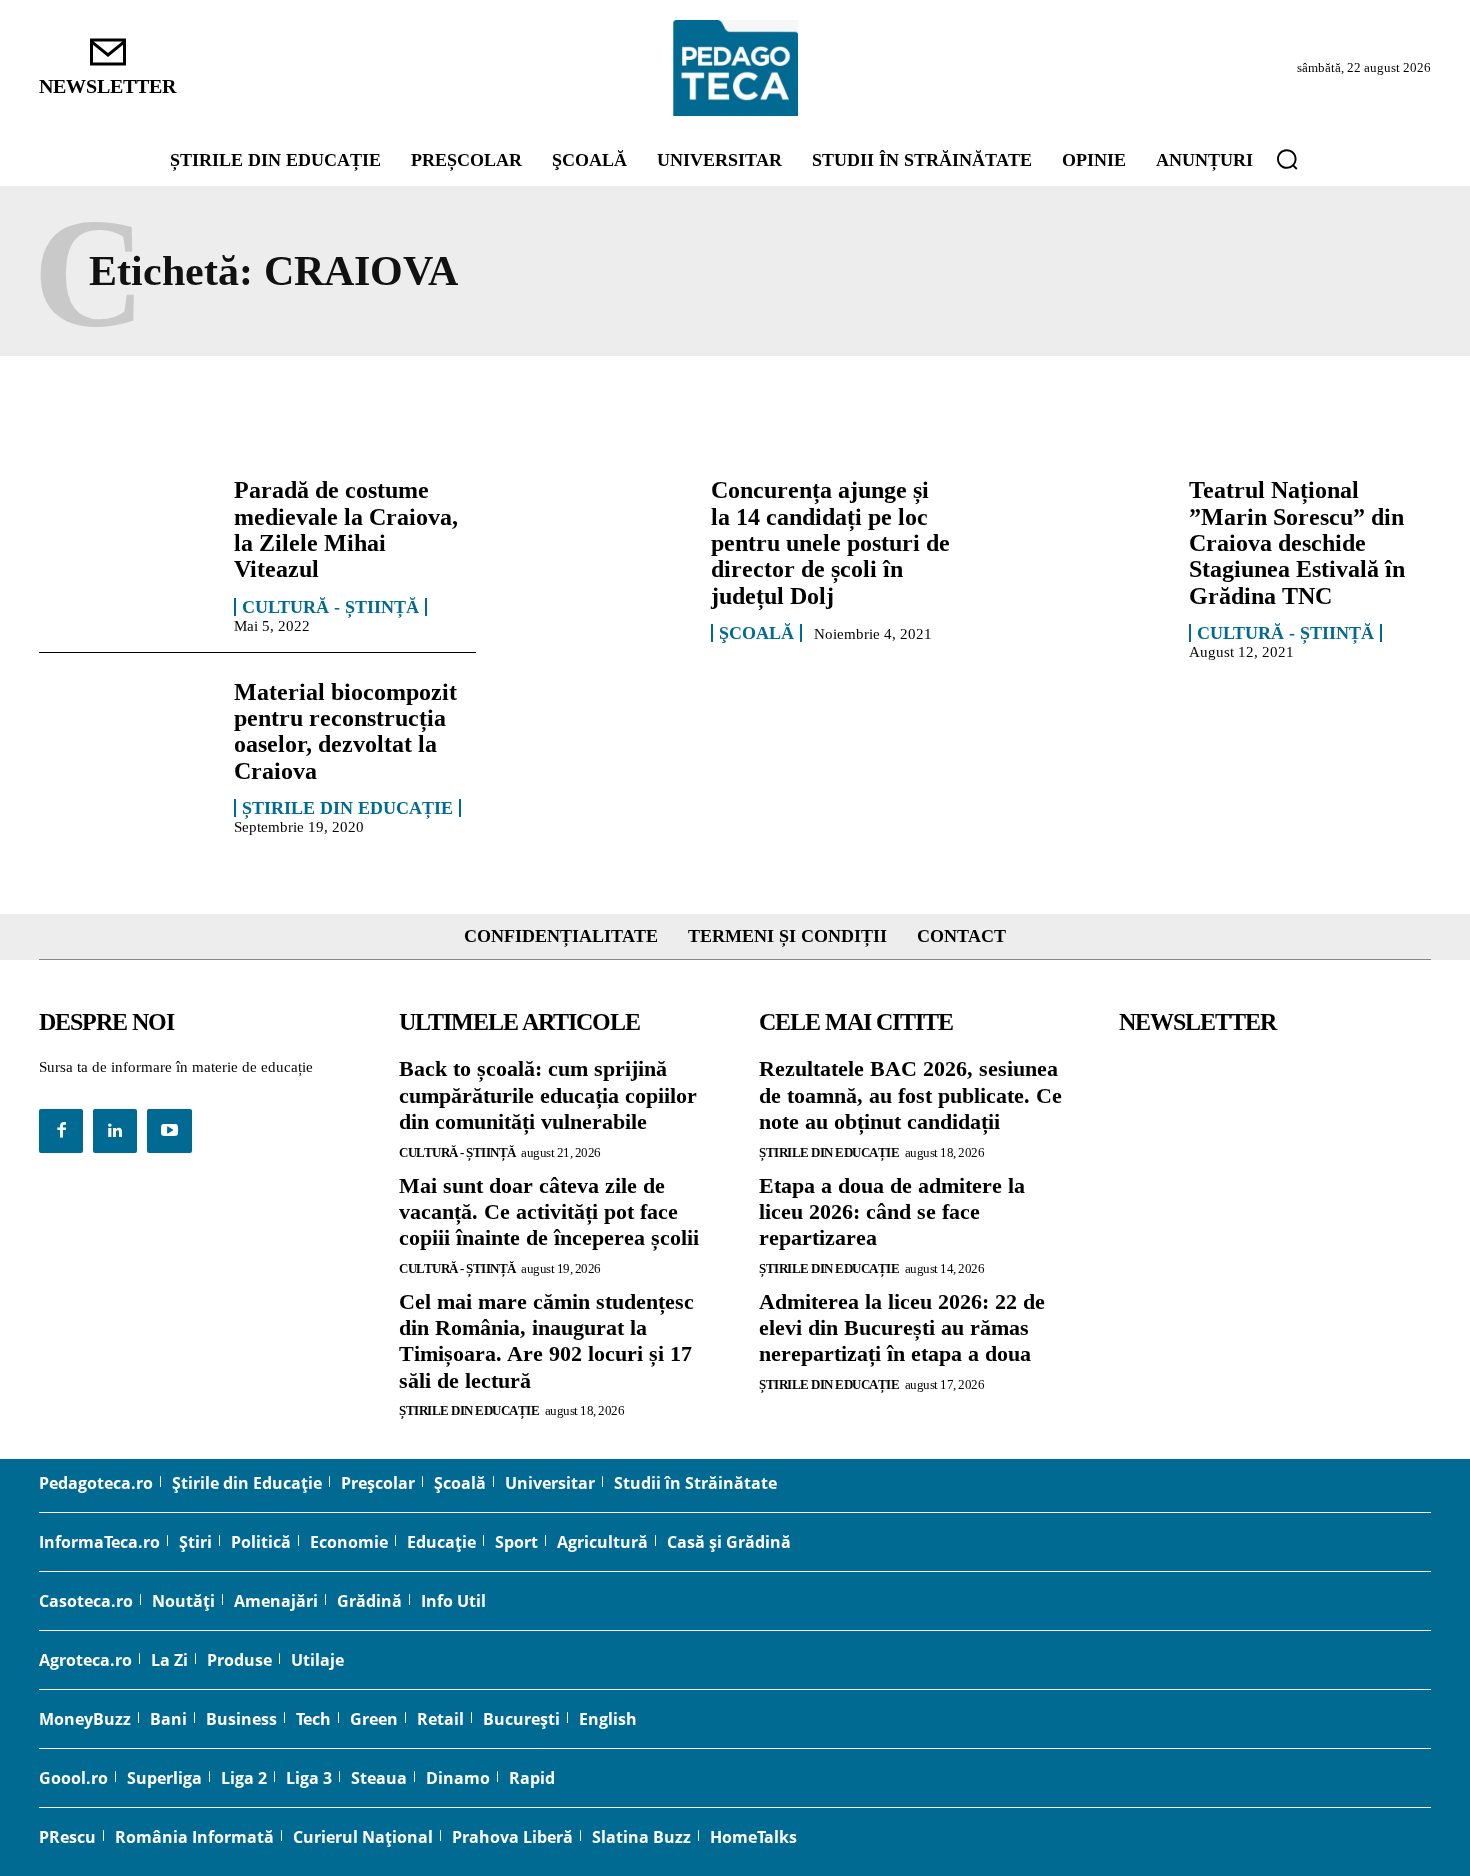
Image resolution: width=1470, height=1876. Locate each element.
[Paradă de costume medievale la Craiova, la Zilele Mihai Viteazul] (126, 547)
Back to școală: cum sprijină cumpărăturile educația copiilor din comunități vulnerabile (548, 1095)
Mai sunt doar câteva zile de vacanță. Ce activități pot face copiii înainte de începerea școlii (549, 1212)
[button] (1287, 159)
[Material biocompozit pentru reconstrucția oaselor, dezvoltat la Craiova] (126, 749)
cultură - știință (330, 607)
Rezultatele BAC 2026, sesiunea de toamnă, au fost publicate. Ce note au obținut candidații (910, 1095)
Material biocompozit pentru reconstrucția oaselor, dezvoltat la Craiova (345, 731)
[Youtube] (169, 1131)
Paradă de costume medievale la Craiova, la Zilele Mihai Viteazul (346, 529)
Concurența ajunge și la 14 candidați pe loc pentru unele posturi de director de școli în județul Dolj (830, 543)
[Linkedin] (115, 1131)
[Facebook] (61, 1131)
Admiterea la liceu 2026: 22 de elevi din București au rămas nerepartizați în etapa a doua (902, 1328)
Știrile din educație (347, 808)
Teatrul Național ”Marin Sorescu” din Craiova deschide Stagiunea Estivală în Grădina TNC (1297, 543)
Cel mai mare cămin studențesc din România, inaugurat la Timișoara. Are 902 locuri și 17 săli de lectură (546, 1341)
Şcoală (756, 633)
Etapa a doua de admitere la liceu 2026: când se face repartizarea (892, 1212)
